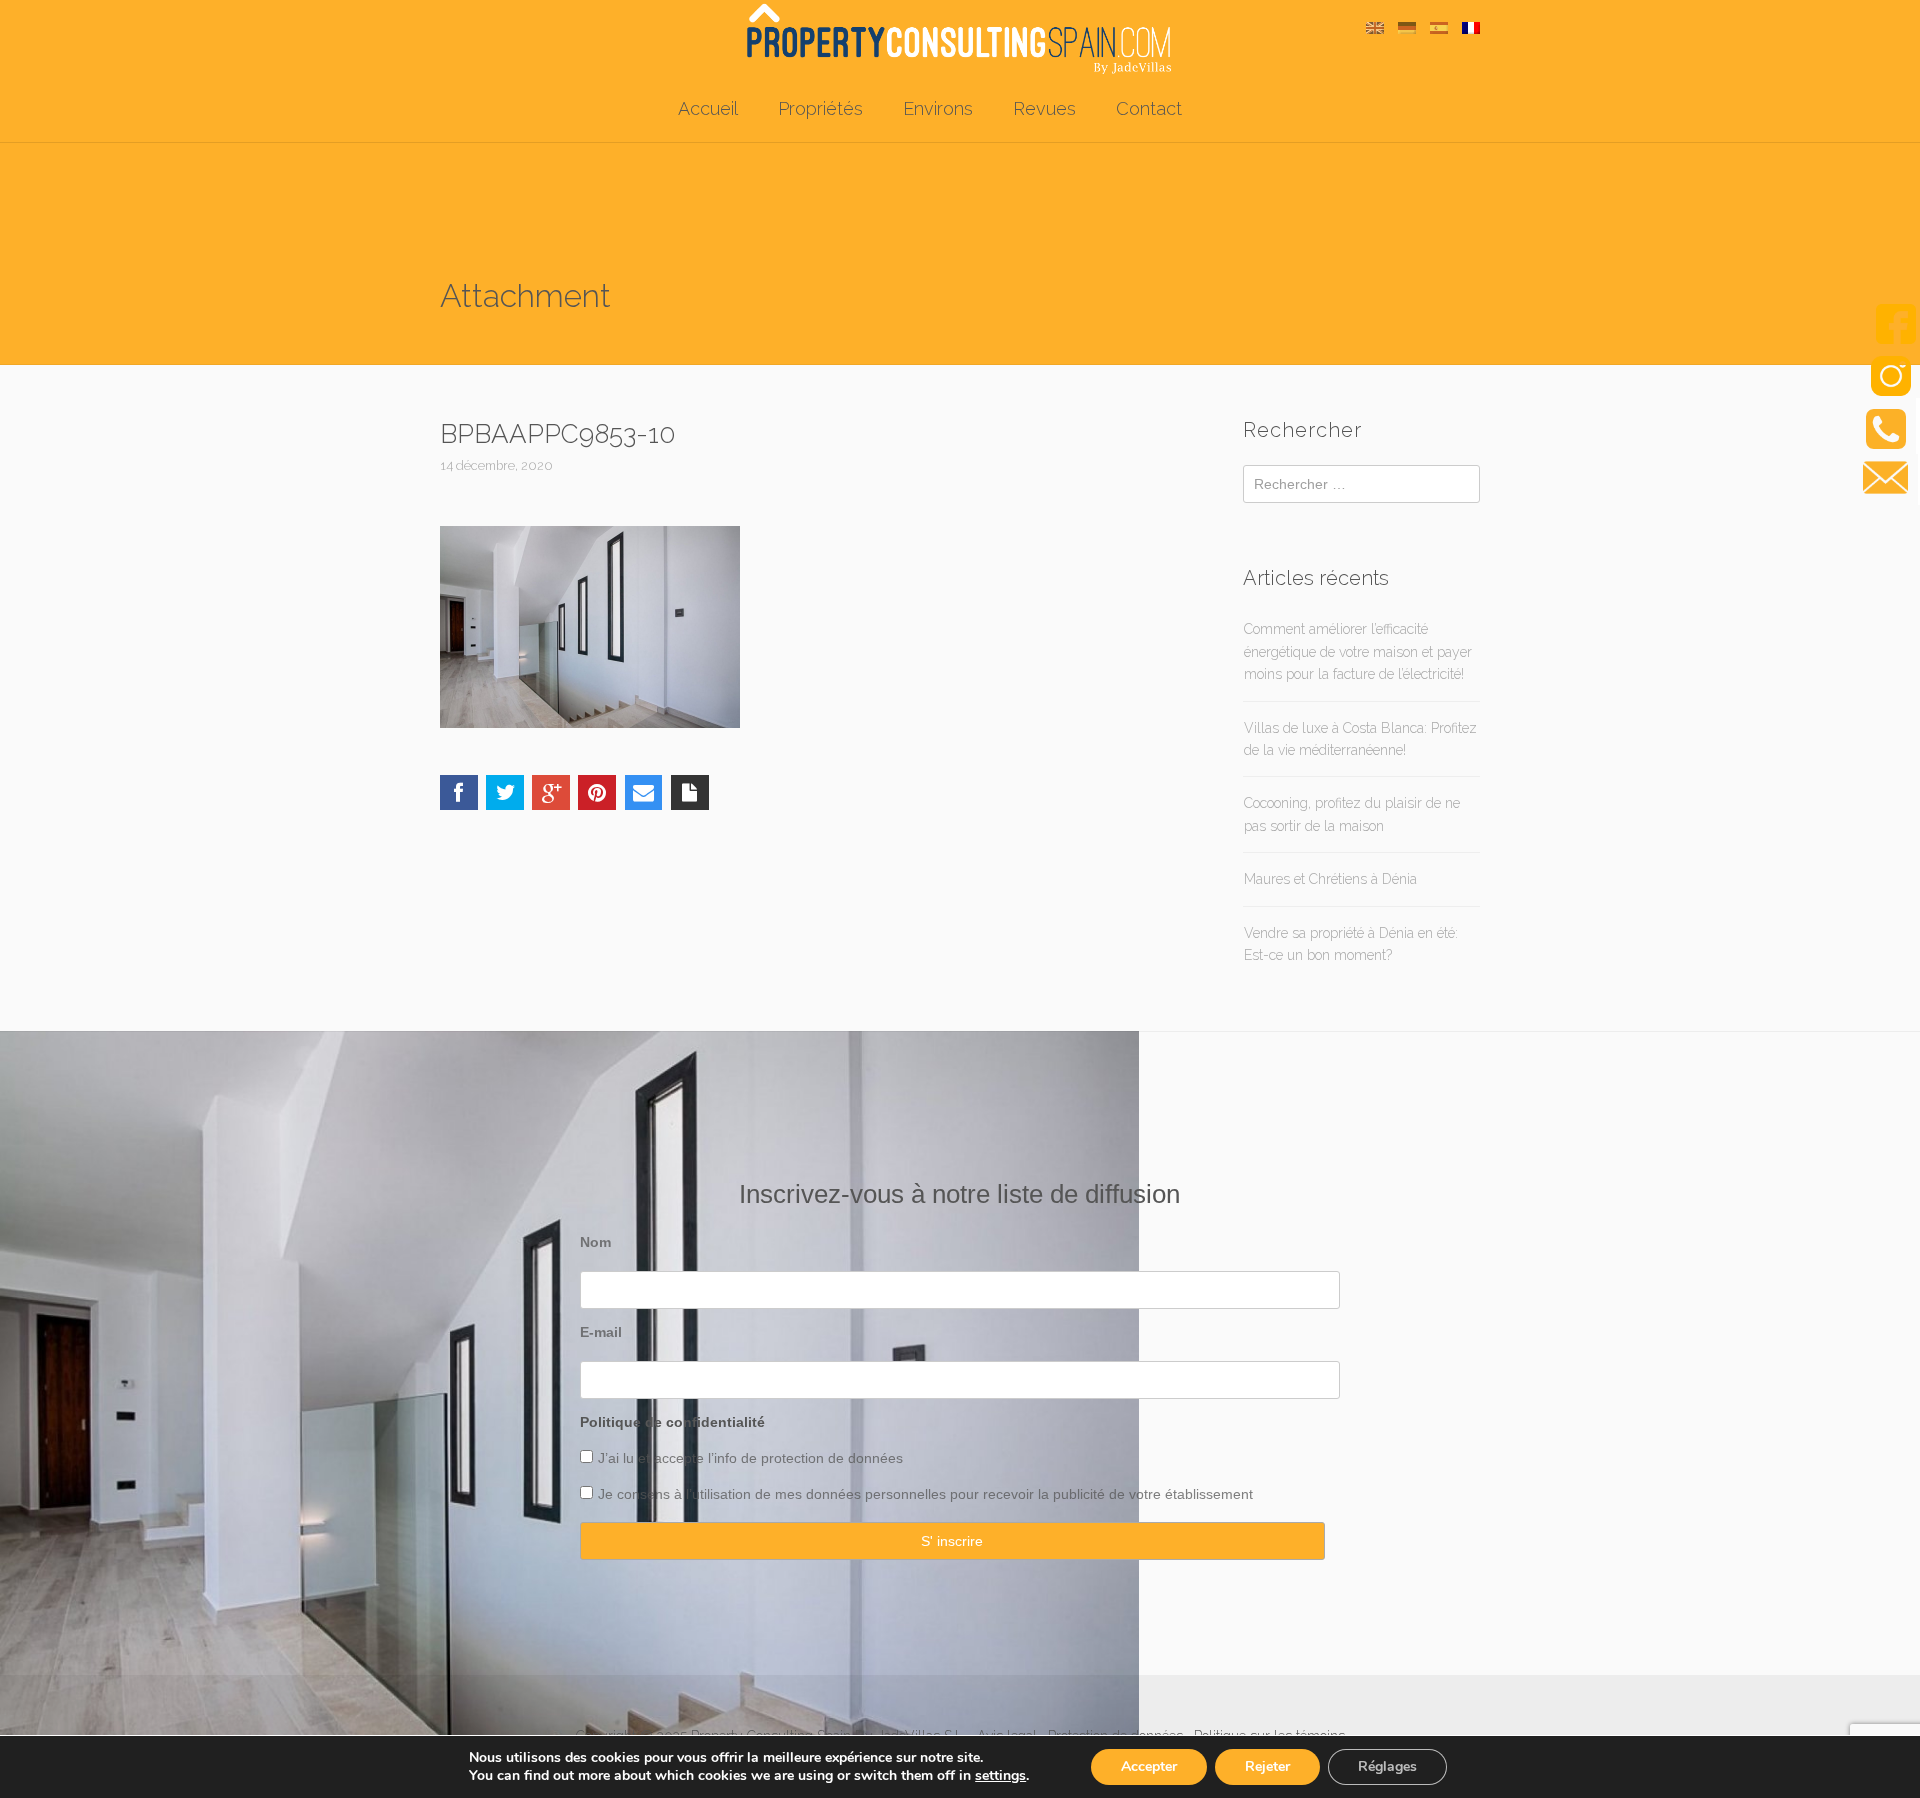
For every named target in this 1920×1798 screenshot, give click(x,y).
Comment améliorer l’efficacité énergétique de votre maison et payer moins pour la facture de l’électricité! (1358, 651)
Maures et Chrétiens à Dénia (1330, 879)
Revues (1044, 108)
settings (1000, 1776)
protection (790, 1458)
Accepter (1149, 1766)
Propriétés (820, 108)
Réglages (1387, 1766)
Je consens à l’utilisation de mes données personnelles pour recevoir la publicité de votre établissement (925, 1494)
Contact (1149, 108)
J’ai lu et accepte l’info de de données (750, 1458)
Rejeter (1267, 1766)
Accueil (708, 108)
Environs (938, 108)
